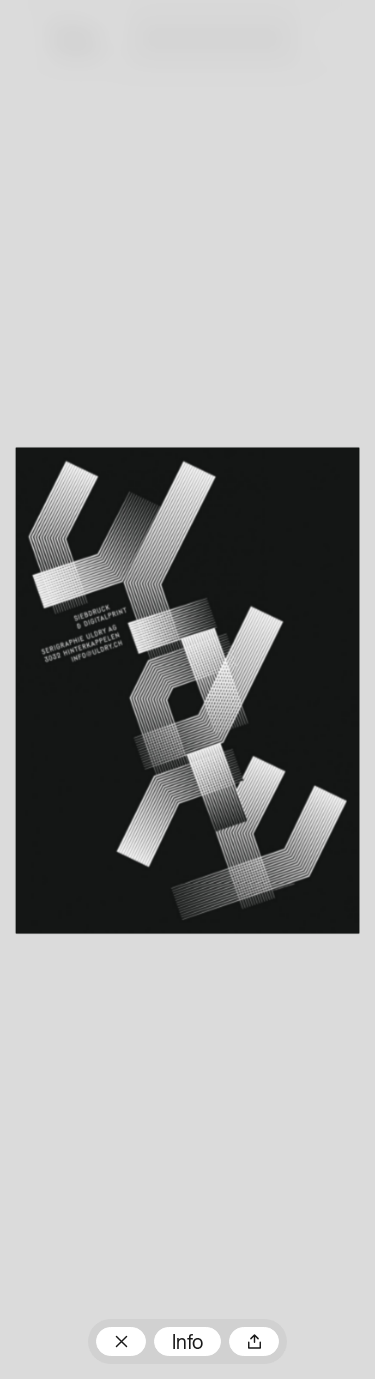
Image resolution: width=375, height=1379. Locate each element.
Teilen (254, 1341)
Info (187, 1344)
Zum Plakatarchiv (121, 1341)
